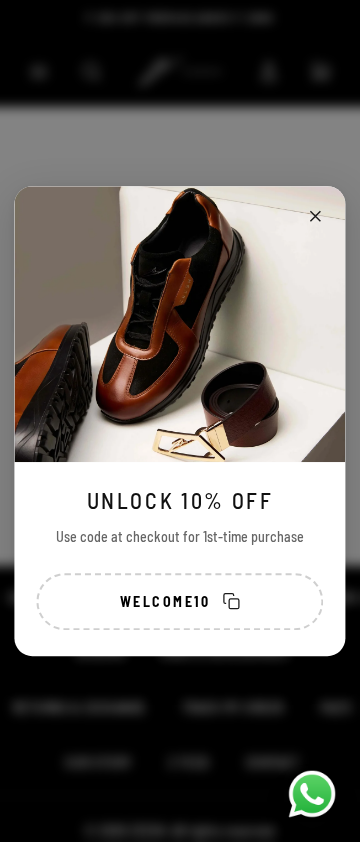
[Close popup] (316, 216)
